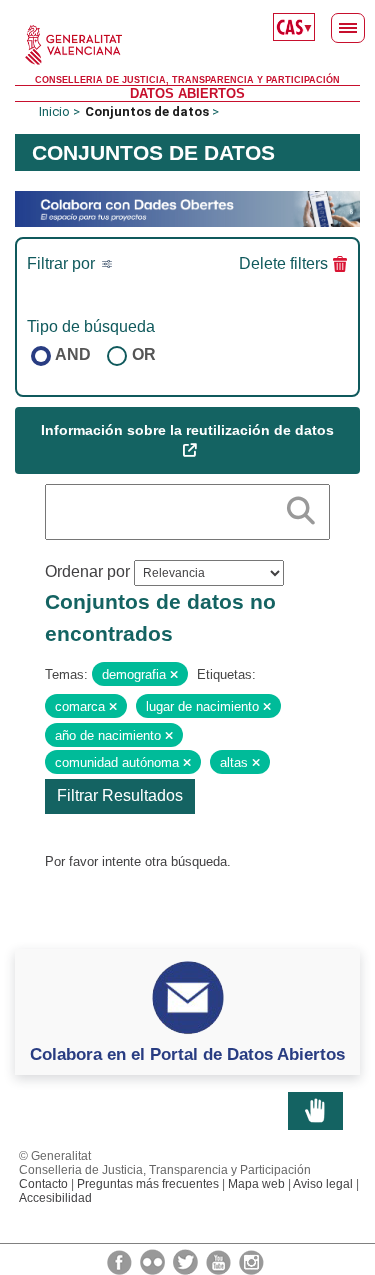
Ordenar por (87, 571)
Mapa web (256, 1184)
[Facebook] (121, 1261)
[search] (301, 507)
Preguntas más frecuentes (148, 1184)
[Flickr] (154, 1261)
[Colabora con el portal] (187, 207)
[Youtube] (220, 1261)
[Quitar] (174, 675)
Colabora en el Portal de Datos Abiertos (187, 1054)
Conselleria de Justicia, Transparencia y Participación (187, 80)
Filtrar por (63, 263)
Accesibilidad (55, 1198)
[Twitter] (187, 1261)
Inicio (54, 111)
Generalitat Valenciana (187, 45)
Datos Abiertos (187, 93)
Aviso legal (323, 1184)
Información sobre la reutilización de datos (187, 430)
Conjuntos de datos (147, 111)
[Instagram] (251, 1261)
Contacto (43, 1184)
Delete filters (283, 263)
